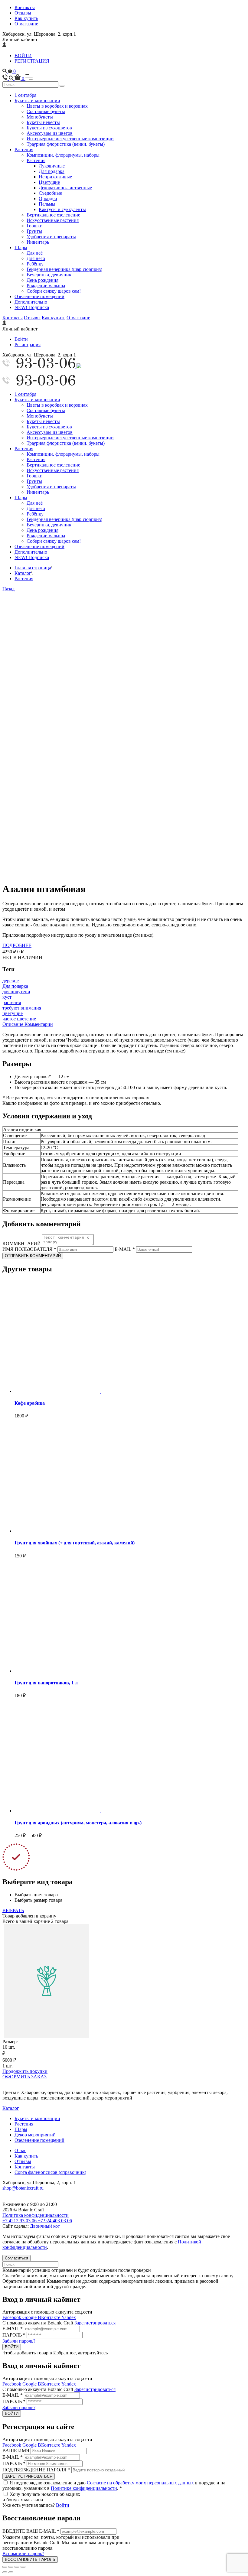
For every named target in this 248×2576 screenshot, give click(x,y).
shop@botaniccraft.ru (23, 2188)
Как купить (26, 18)
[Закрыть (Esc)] (5, 2567)
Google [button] (30, 2317)
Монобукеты (40, 117)
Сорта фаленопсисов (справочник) (50, 2172)
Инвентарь (38, 242)
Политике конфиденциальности (84, 2488)
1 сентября (25, 95)
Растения (24, 150)
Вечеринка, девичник (49, 275)
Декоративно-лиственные (65, 188)
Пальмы (47, 204)
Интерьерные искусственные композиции (70, 139)
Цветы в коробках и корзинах (57, 106)
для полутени (16, 992)
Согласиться (16, 2258)
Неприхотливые (55, 177)
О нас (20, 2150)
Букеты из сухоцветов (49, 128)
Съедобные (50, 193)
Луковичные (52, 166)
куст (7, 997)
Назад (8, 589)
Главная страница (33, 568)
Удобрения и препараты (51, 237)
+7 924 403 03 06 (55, 2221)
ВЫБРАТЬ (13, 1910)
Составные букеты (46, 111)
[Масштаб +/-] (23, 2567)
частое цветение (19, 1019)
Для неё (35, 253)
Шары (21, 247)
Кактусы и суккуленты (62, 209)
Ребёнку (35, 264)
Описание (13, 1024)
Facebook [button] (12, 2317)
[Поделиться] (11, 2567)
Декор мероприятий (35, 2135)
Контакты (25, 7)
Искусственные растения (53, 220)
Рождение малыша (46, 286)
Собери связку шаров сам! (54, 291)
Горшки (35, 226)
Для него (36, 258)
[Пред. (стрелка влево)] (5, 2572)
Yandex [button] (69, 2317)
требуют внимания (22, 1008)
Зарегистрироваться (95, 2323)
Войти (21, 339)
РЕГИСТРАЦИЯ (32, 61)
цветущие (13, 1013)
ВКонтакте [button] (50, 2317)
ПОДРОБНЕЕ (17, 945)
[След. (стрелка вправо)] (11, 2572)
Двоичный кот (45, 2226)
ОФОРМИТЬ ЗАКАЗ (24, 2077)
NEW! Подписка (32, 307)
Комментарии (39, 1024)
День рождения (42, 280)
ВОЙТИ (23, 55)
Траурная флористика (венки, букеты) (66, 144)
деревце (11, 981)
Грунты (34, 231)
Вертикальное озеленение (53, 215)
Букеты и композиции (37, 101)
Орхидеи (48, 198)
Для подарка (52, 171)
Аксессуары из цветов (50, 133)
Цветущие (49, 182)
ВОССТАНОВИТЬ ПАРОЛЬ (30, 2560)
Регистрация (28, 345)
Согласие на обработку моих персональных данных (140, 2483)
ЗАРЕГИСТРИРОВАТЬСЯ (29, 2476)
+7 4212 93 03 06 (20, 2221)
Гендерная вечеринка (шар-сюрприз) (64, 269)
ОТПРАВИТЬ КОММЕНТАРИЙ (33, 1256)
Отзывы (23, 13)
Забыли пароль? (19, 2341)
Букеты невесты (43, 122)
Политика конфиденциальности (36, 2215)
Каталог (23, 573)
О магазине (26, 24)
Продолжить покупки (25, 2071)
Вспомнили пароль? (23, 2553)
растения (12, 1002)
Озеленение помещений (39, 296)
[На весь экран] (17, 2567)
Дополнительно (31, 302)
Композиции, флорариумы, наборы (63, 155)
